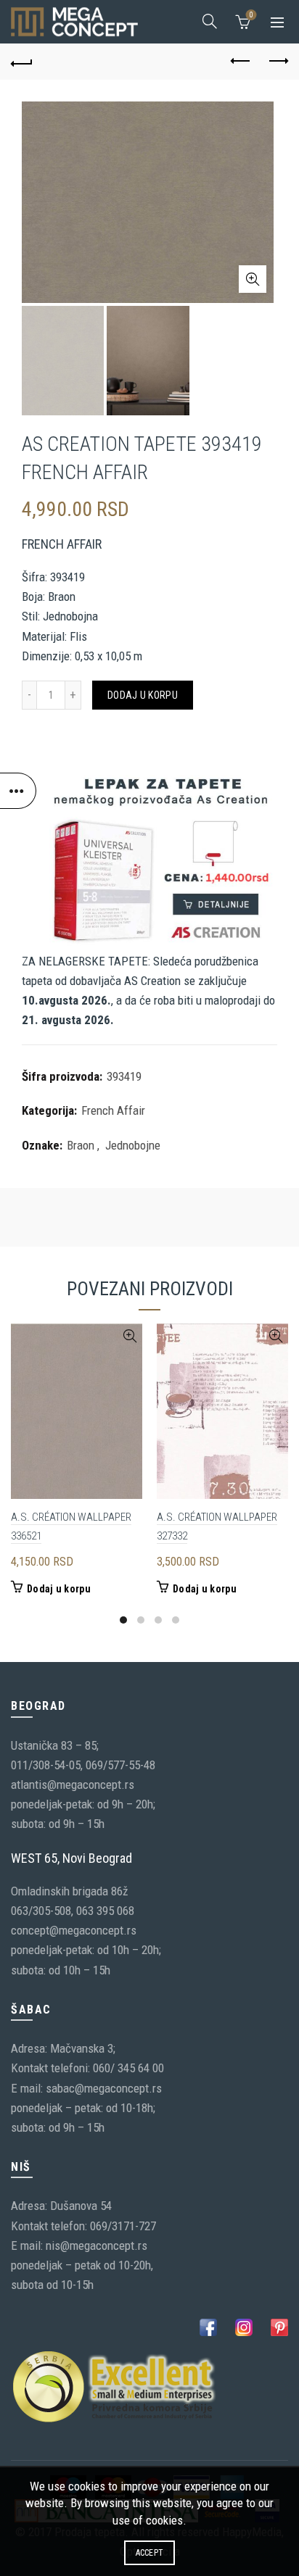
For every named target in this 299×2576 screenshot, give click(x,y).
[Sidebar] (18, 791)
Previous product (241, 62)
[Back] (22, 62)
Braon (81, 1145)
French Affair (113, 1110)
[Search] (210, 21)
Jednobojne (133, 1145)
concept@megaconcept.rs (74, 1930)
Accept (150, 2553)
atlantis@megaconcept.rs (73, 1784)
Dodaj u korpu (143, 695)
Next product (277, 62)
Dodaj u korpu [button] (59, 1589)
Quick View (130, 1336)
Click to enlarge (253, 279)
